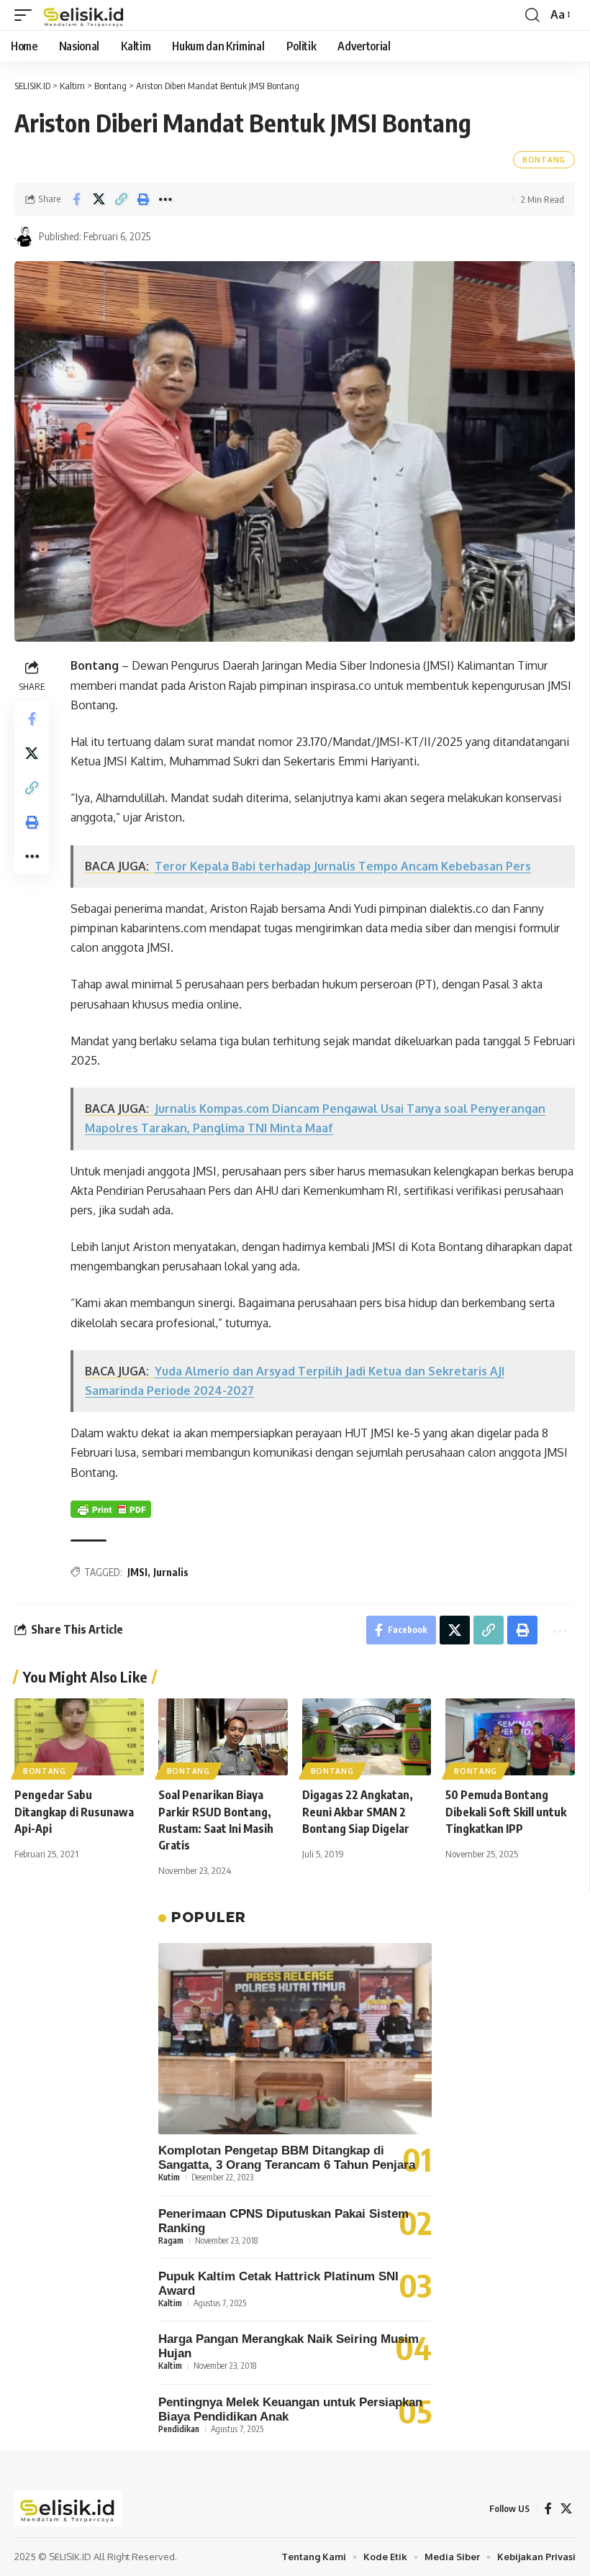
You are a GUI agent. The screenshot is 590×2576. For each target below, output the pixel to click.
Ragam (171, 2240)
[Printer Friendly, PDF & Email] (111, 1509)
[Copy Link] (121, 199)
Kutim (169, 2177)
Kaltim (170, 2303)
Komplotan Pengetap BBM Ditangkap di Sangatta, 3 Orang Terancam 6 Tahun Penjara (287, 2158)
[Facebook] (548, 2509)
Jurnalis (171, 1572)
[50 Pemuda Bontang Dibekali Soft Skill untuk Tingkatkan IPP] (510, 1737)
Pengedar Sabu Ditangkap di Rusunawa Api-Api (74, 1811)
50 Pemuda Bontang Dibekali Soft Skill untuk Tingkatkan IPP (506, 1811)
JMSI (137, 1572)
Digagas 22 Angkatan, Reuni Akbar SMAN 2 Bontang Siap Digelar (358, 1811)
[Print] (143, 199)
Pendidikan (179, 2429)
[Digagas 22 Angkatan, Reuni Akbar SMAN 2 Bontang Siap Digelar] (367, 1737)
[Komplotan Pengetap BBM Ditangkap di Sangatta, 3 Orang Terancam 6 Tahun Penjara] (295, 2039)
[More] (165, 199)
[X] (566, 2509)
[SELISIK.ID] (84, 15)
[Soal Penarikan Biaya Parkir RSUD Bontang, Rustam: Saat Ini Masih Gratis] (223, 1737)
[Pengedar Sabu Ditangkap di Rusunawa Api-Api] (79, 1737)
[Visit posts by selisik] (24, 237)
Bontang (544, 160)
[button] (27, 15)
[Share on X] (99, 199)
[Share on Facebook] (76, 199)
